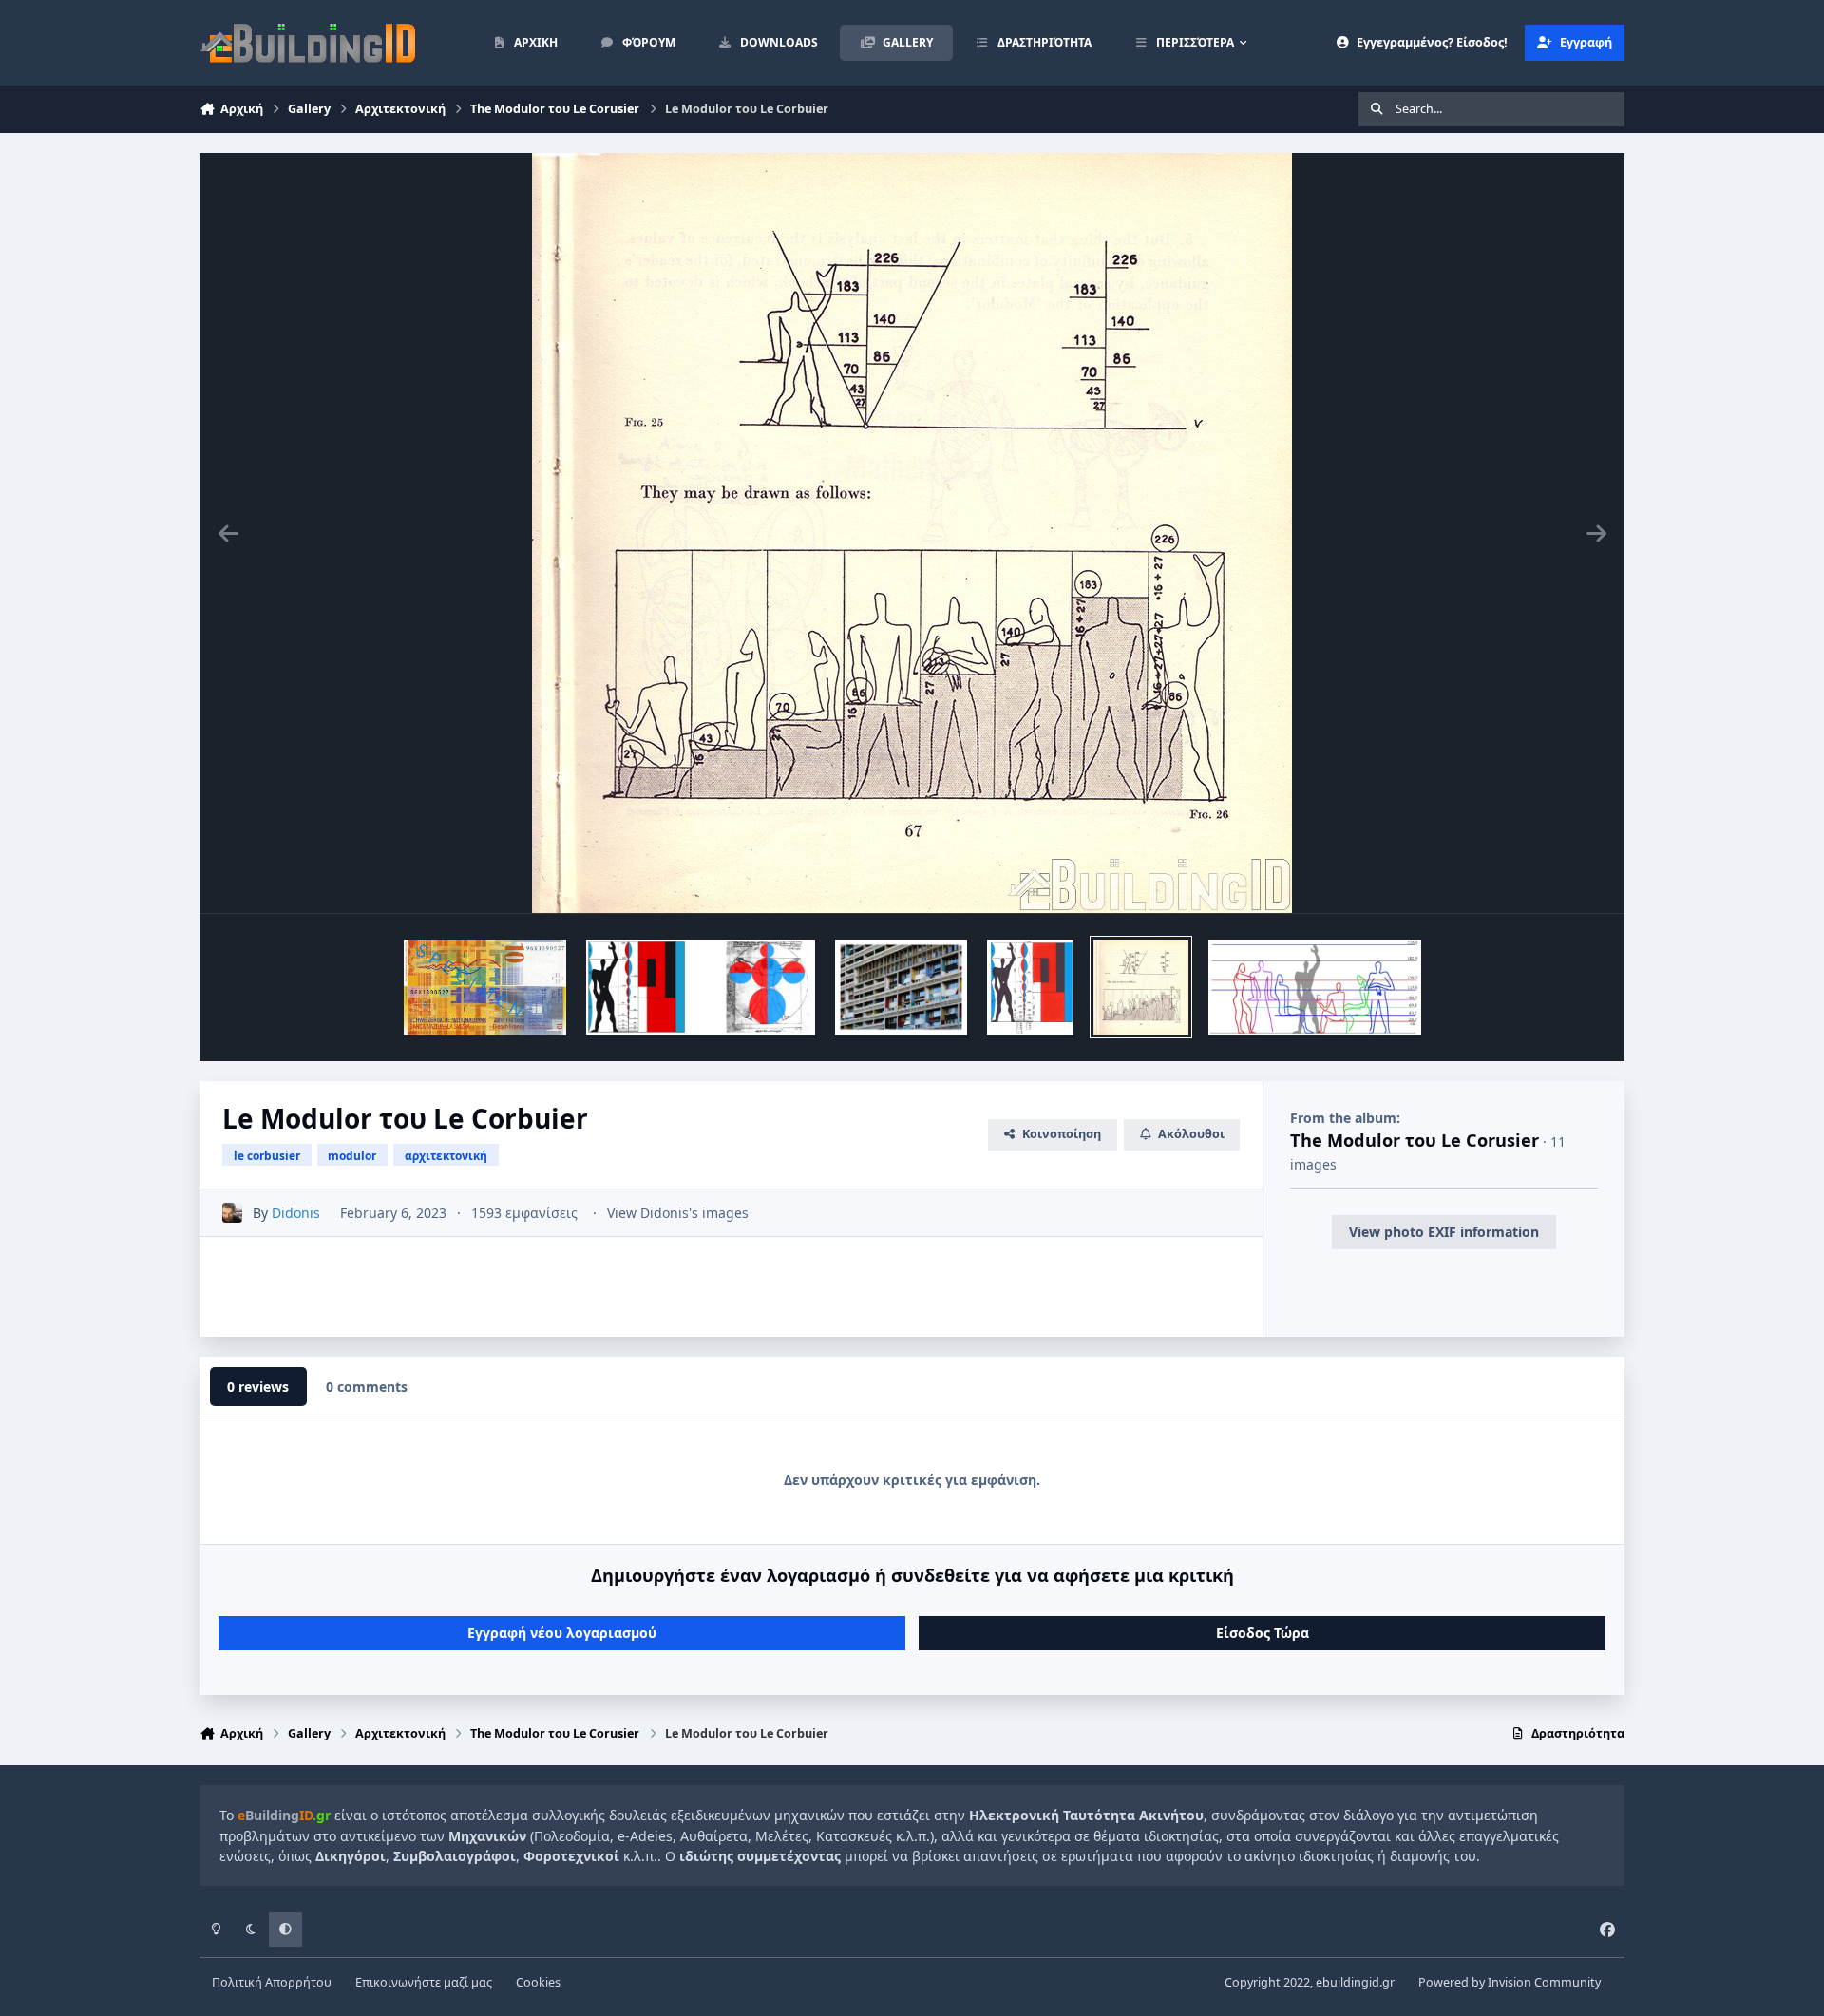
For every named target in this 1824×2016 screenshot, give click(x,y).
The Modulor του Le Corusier (1415, 1140)
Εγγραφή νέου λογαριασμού (562, 1633)
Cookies (538, 1982)
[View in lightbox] (912, 533)
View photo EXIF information (1444, 1232)
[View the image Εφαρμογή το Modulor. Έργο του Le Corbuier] (901, 987)
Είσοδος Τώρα (1263, 1633)
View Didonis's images (678, 1213)
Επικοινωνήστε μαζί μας (424, 1982)
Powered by (1510, 1982)
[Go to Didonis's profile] (232, 1213)
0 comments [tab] (367, 1387)
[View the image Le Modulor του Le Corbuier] (485, 987)
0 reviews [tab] (258, 1387)
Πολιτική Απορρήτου (272, 1982)
